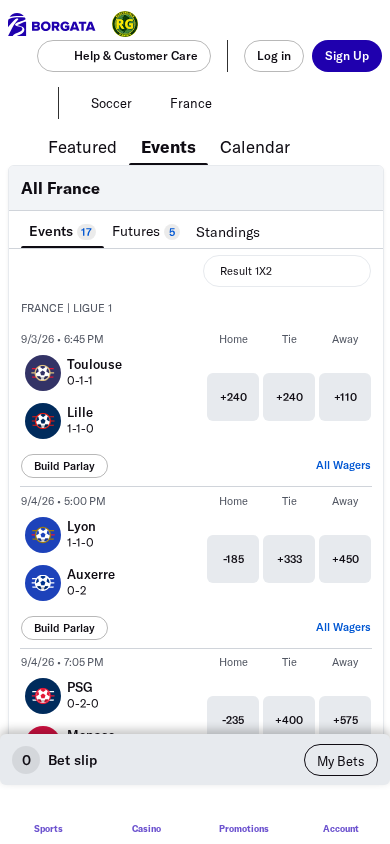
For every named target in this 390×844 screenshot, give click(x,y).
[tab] (82, 145)
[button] (196, 309)
